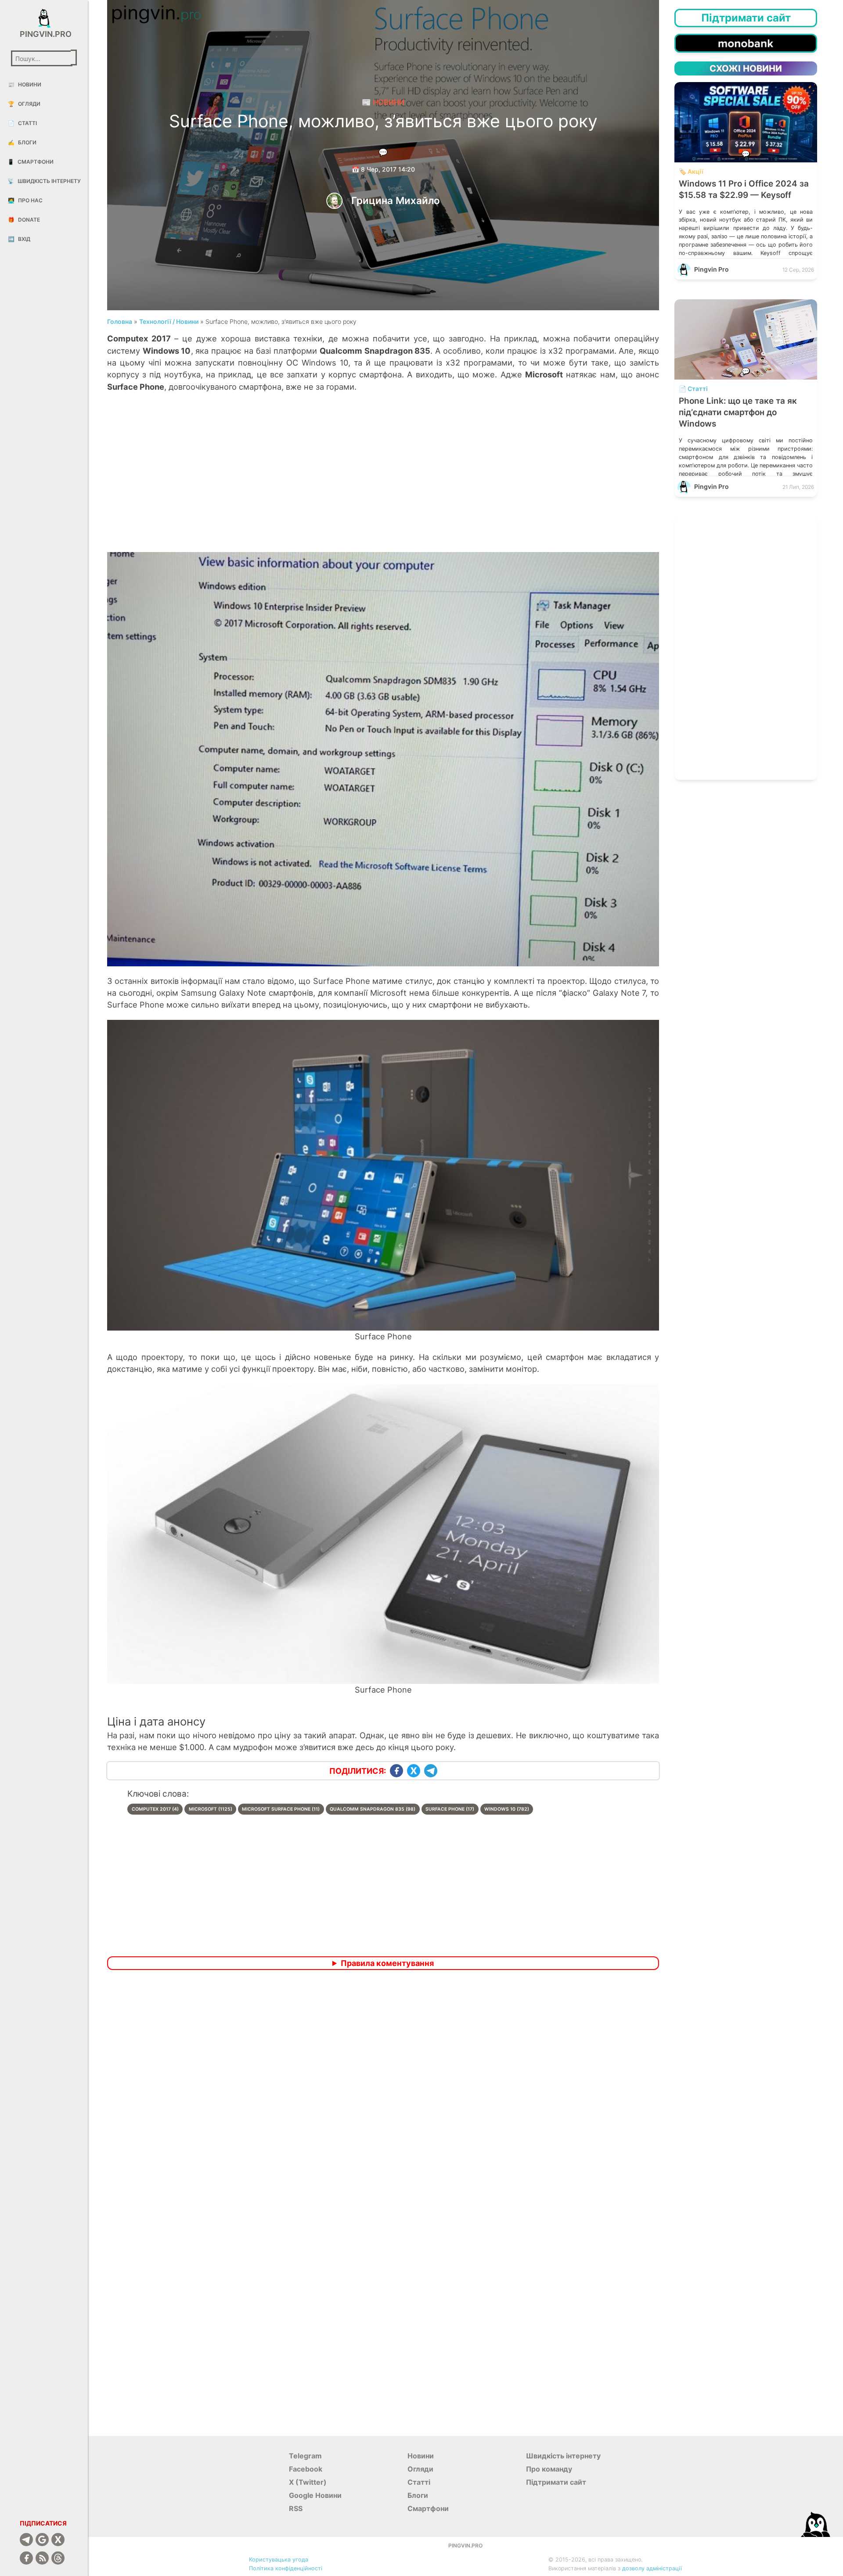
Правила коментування (387, 1963)
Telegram (305, 2456)
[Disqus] (383, 2093)
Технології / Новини (169, 321)
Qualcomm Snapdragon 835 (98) (373, 1809)
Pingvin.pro (44, 34)
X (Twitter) (308, 2482)
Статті (22, 123)
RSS (296, 2508)
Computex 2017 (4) (155, 1809)
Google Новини (315, 2495)
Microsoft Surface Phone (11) (281, 1809)
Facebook (306, 2469)
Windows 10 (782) (507, 1809)
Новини (25, 84)
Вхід (19, 239)
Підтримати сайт (556, 2482)
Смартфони (31, 162)
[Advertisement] (383, 481)
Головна (120, 321)
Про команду (549, 2469)
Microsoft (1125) (211, 1809)
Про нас (25, 200)
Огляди (24, 104)
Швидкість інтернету (44, 181)
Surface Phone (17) (450, 1809)
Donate (24, 220)
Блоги (22, 142)
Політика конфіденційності (286, 2568)
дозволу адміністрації (652, 2568)
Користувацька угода (279, 2560)
